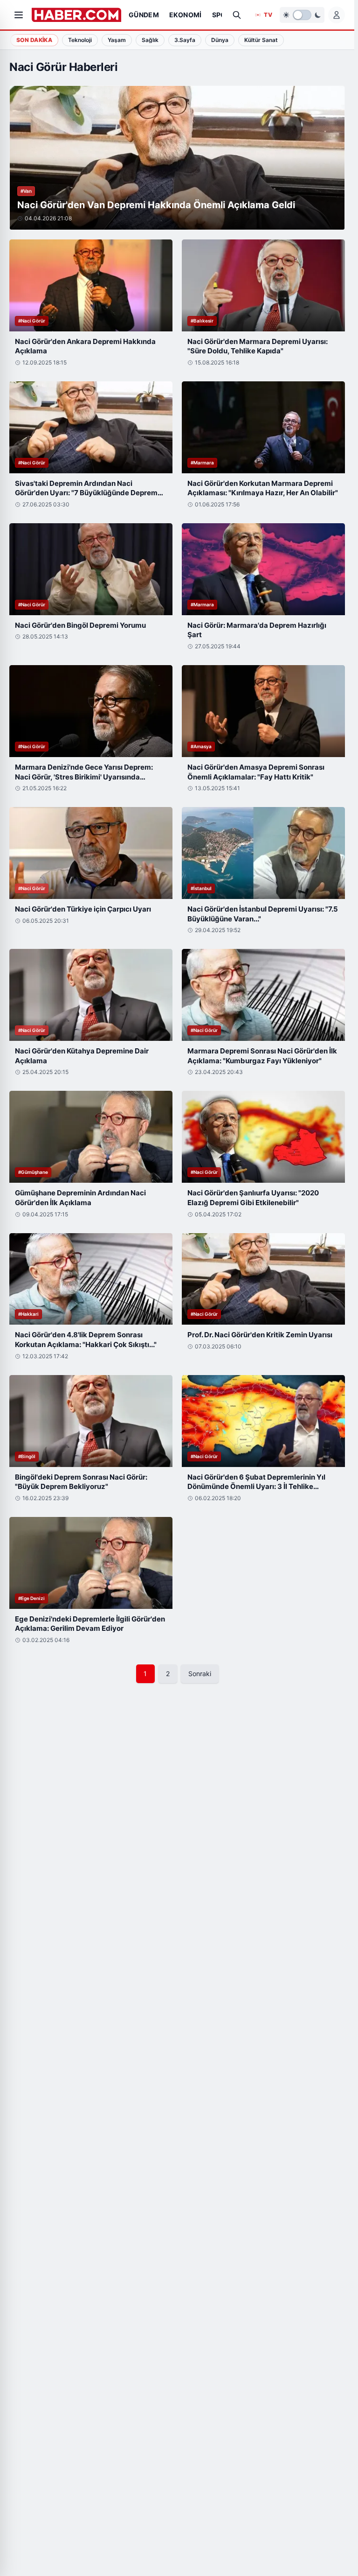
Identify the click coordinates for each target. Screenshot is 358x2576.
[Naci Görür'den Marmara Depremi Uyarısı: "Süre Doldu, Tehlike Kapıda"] (263, 285)
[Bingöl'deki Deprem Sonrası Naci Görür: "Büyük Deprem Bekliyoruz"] (91, 1421)
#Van (26, 191)
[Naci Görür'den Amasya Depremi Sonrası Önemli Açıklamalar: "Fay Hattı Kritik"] (263, 711)
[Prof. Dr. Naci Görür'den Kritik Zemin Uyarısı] (263, 1279)
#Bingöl (27, 1456)
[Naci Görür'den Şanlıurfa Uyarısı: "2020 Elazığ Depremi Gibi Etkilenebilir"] (263, 1137)
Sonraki (200, 1674)
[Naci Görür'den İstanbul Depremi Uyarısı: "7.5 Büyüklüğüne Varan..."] (263, 853)
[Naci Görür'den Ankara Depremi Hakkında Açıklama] (91, 285)
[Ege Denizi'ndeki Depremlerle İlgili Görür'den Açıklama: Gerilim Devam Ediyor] (91, 1563)
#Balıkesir (202, 321)
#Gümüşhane (33, 1172)
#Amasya (201, 746)
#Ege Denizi (31, 1598)
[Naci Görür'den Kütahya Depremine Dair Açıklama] (91, 995)
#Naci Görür (32, 321)
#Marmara (202, 463)
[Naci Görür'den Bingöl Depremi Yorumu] (91, 569)
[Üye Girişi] (337, 15)
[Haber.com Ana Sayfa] (76, 15)
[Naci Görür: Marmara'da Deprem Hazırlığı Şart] (263, 569)
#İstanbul (201, 888)
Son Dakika (34, 40)
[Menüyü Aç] (19, 15)
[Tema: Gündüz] (302, 15)
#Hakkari (28, 1314)
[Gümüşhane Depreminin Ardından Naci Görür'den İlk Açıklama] (91, 1137)
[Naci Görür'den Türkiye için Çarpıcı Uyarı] (91, 853)
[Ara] (237, 15)
